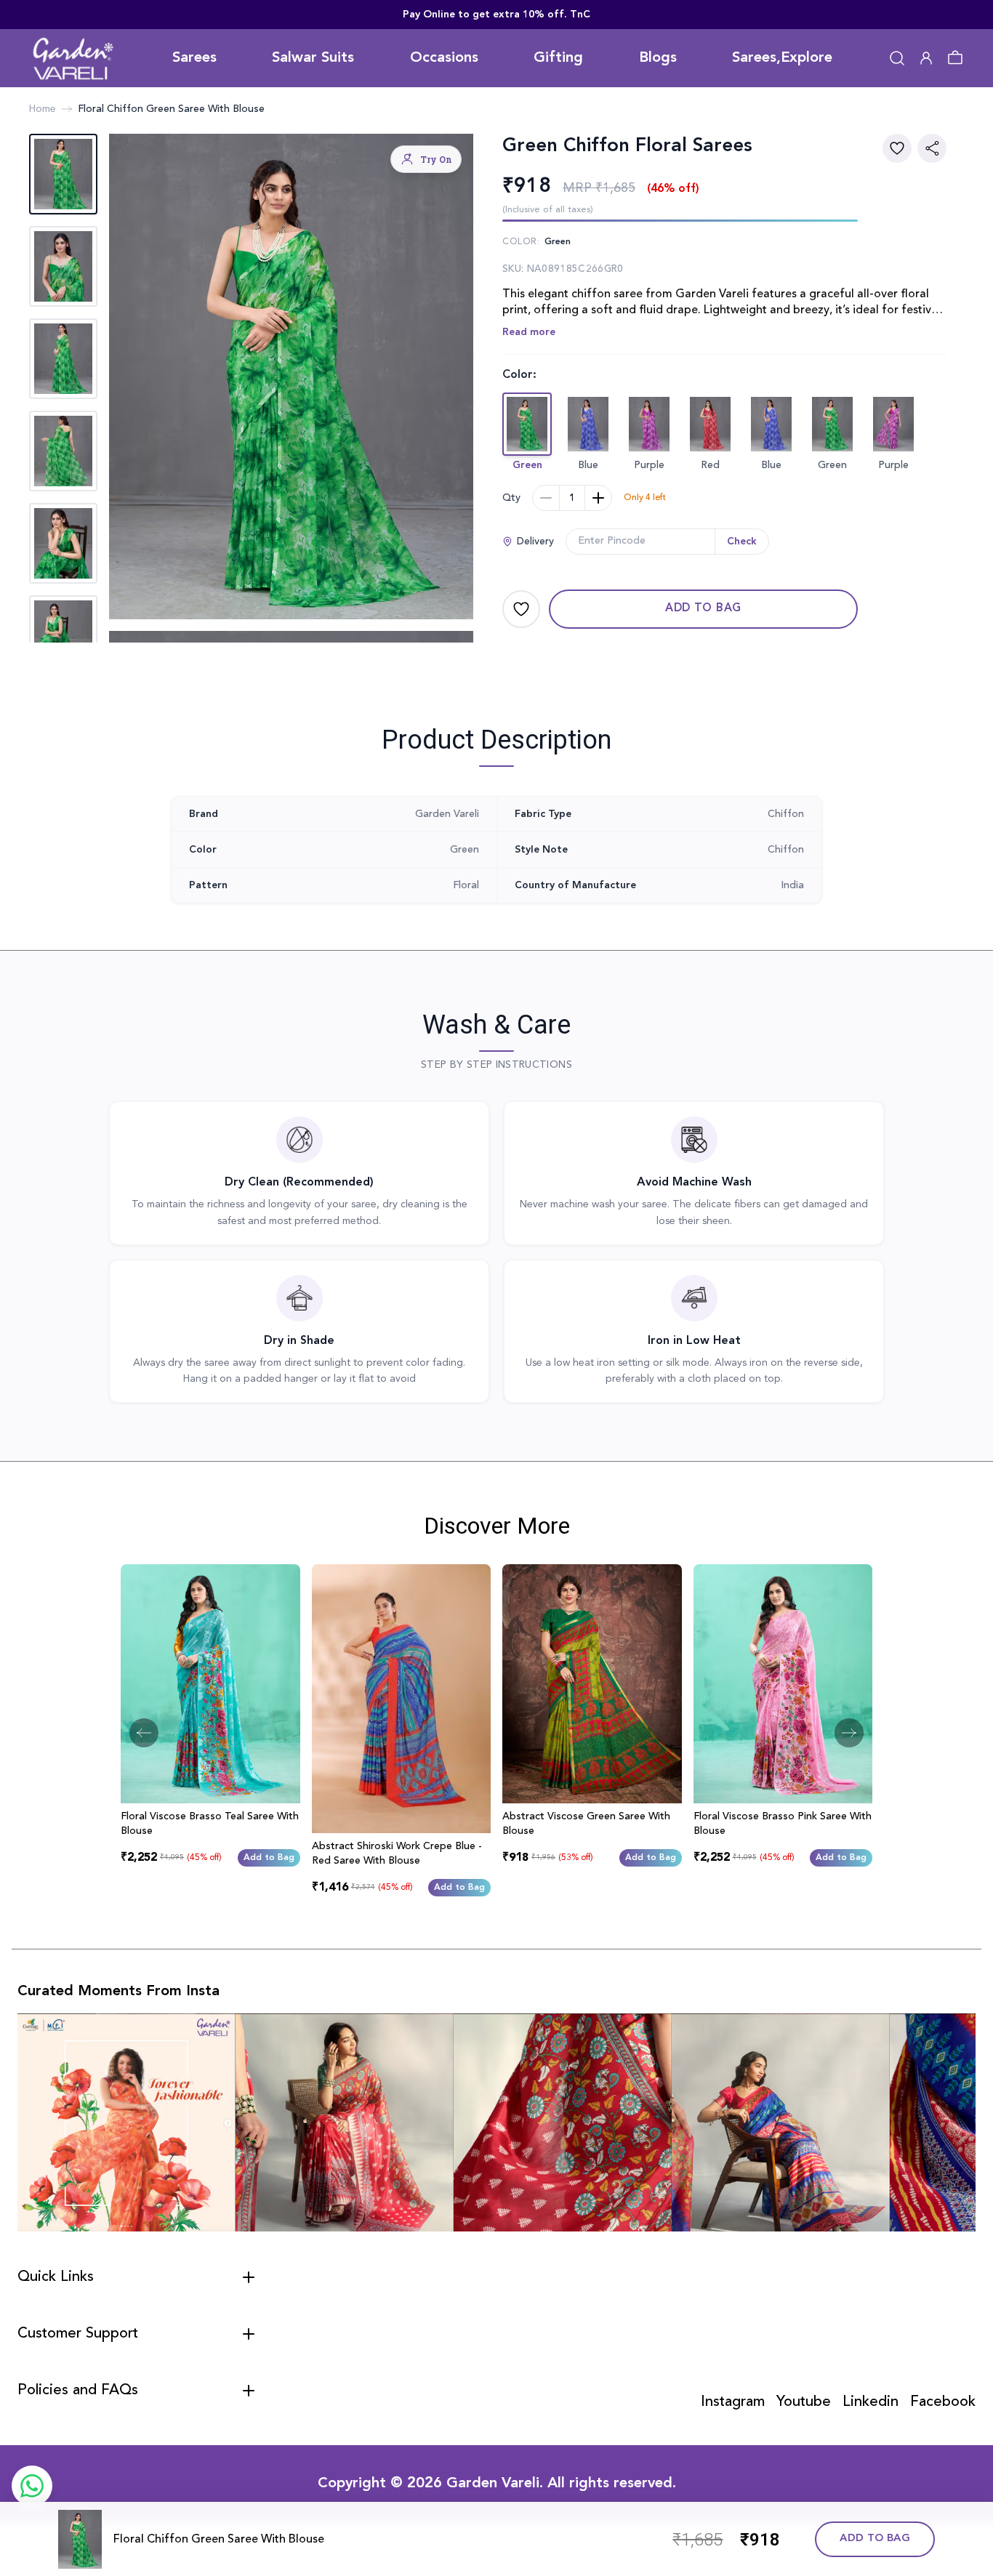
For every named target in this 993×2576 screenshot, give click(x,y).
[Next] (849, 1733)
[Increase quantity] (598, 498)
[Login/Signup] (926, 58)
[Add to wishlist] (897, 148)
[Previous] (144, 1733)
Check (742, 542)
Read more (529, 332)
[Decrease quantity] (546, 498)
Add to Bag (703, 609)
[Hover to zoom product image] (291, 377)
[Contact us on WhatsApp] (32, 2486)
